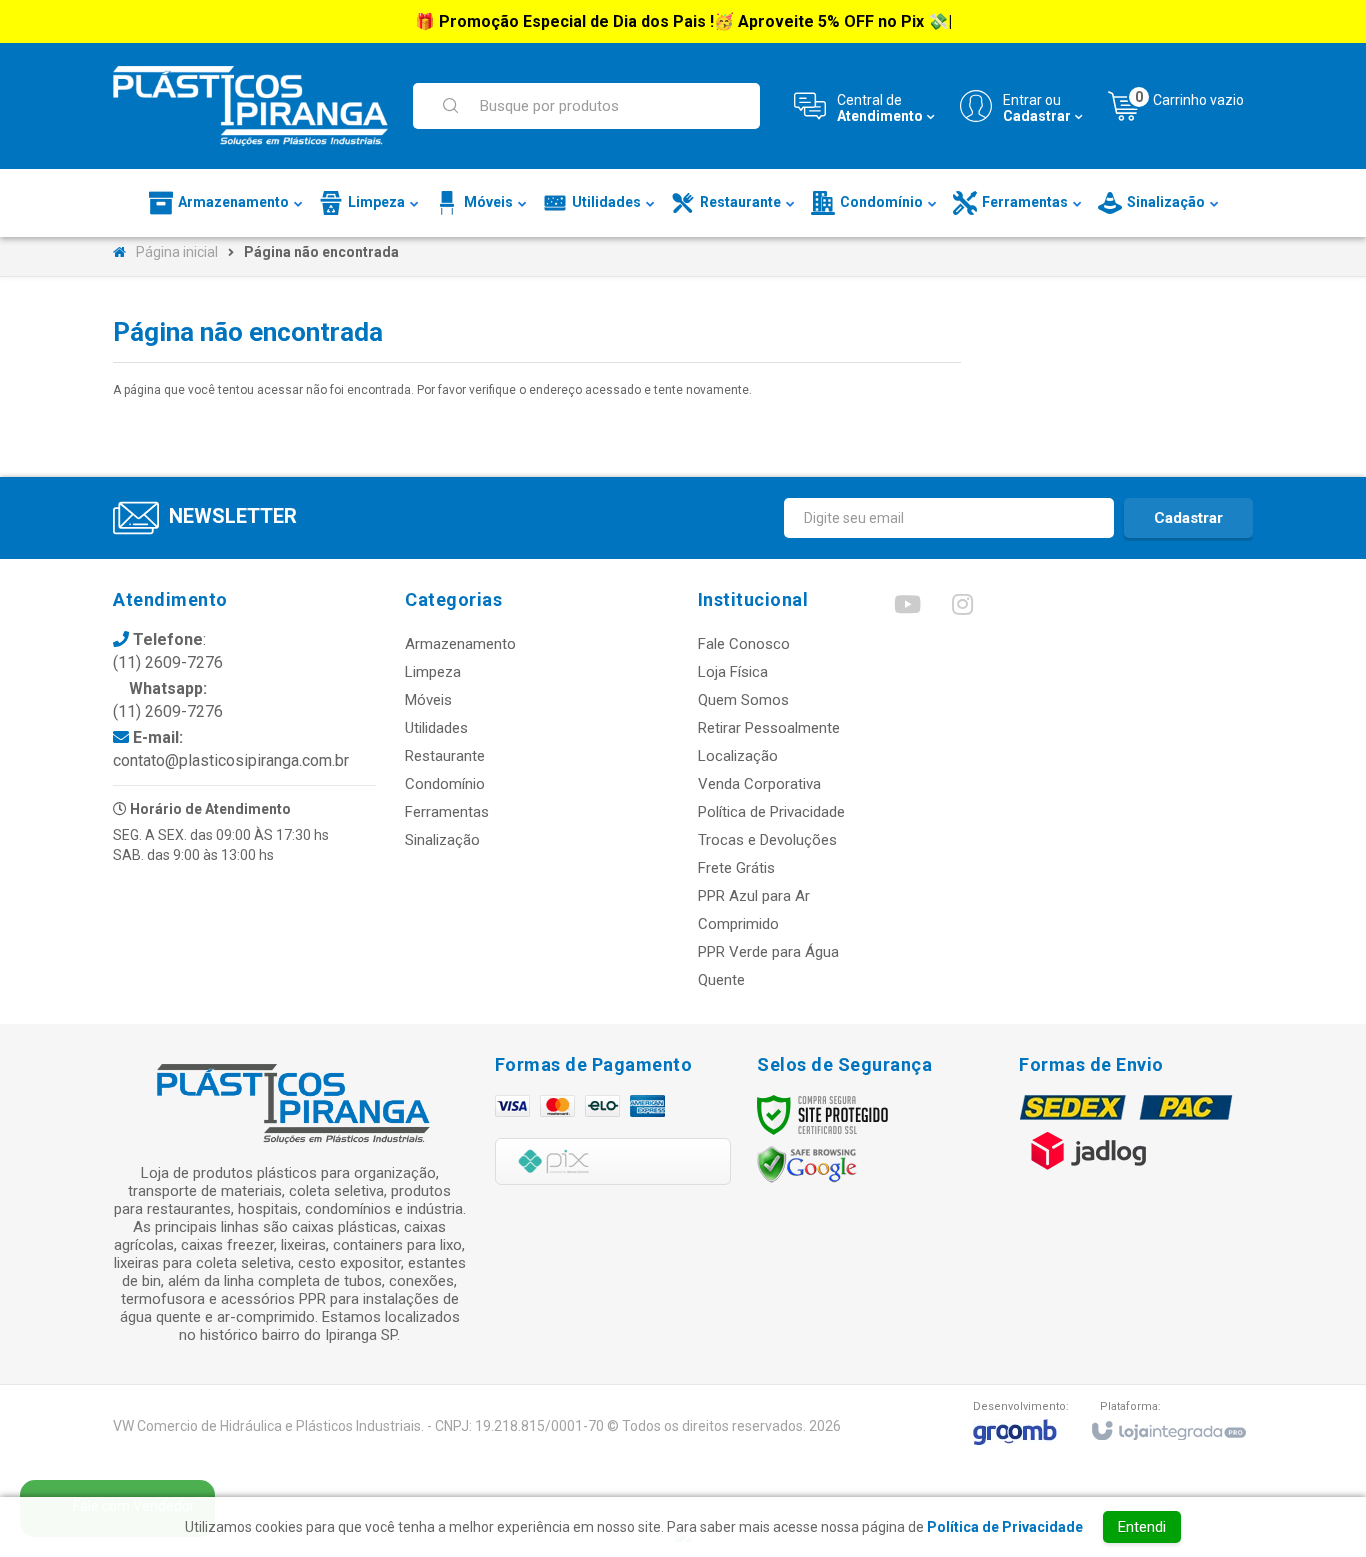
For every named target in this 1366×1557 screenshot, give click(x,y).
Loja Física (733, 672)
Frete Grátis (736, 868)
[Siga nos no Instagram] (962, 609)
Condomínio (445, 784)
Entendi (1142, 1527)
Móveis (428, 700)
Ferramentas (447, 812)
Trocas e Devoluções (767, 840)
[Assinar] (1188, 518)
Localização (738, 756)
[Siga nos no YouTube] (907, 609)
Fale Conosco (744, 644)
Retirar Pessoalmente (769, 728)
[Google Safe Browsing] (807, 1164)
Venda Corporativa (759, 784)
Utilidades (436, 728)
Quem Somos (743, 700)
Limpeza (433, 672)
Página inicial (177, 252)
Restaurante (445, 756)
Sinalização (442, 840)
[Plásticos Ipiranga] (250, 106)
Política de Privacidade (771, 812)
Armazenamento (460, 644)
